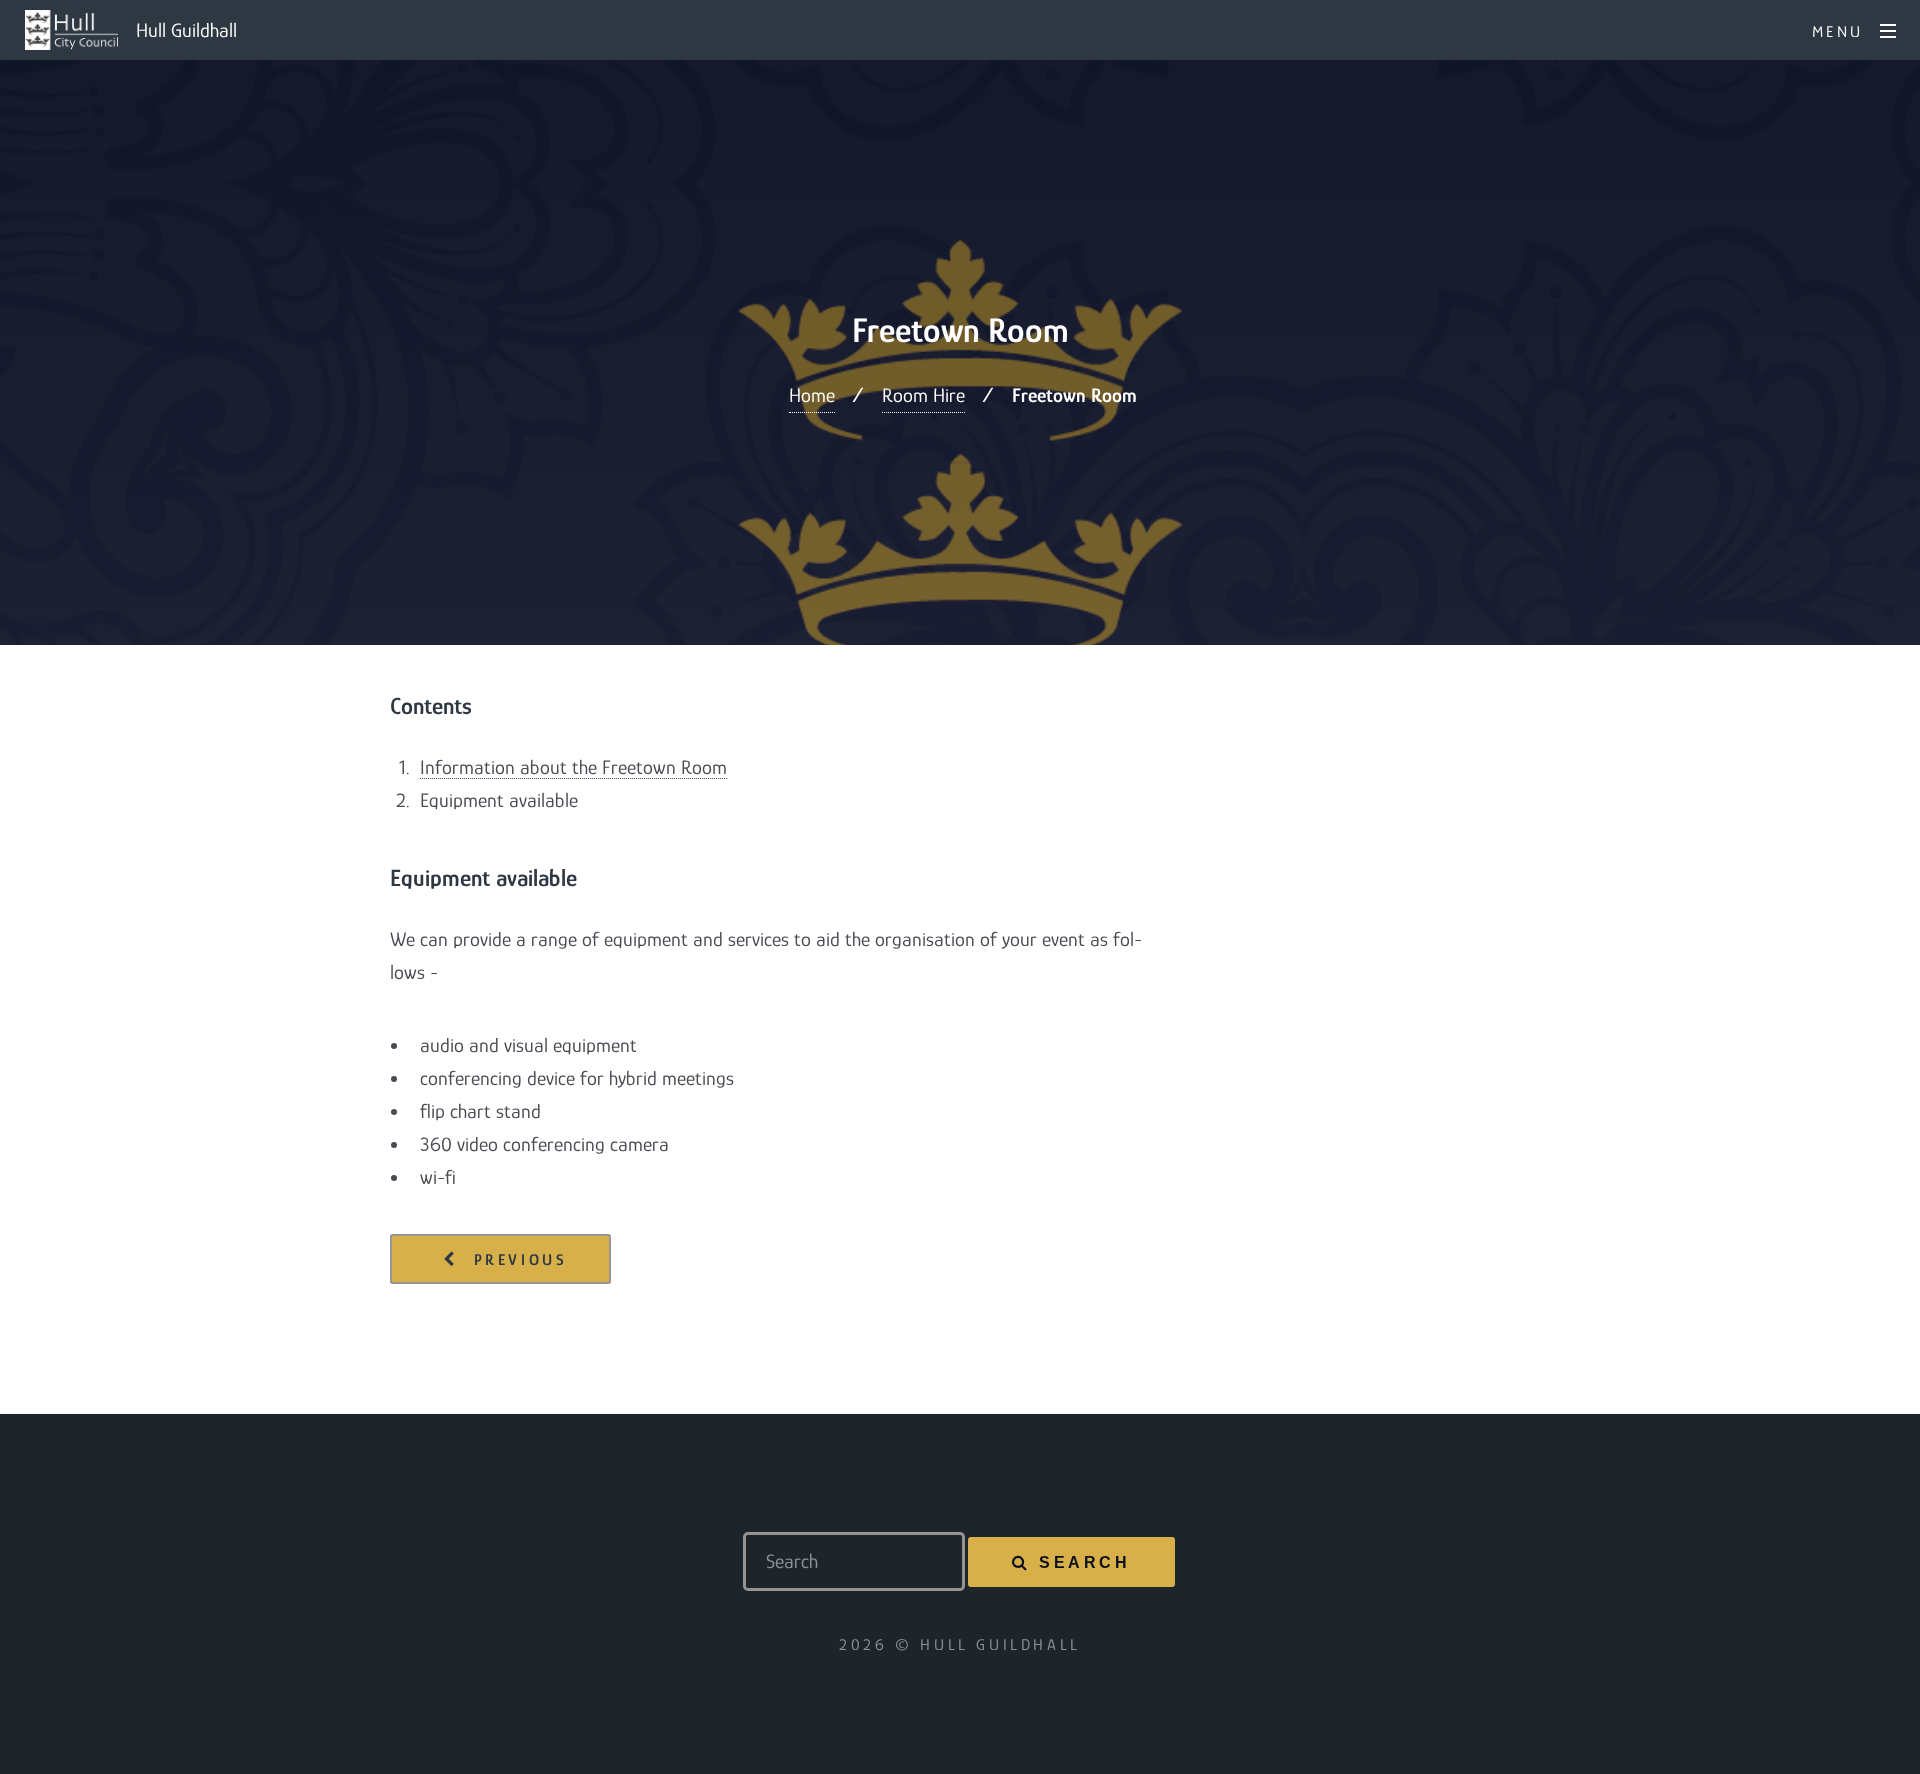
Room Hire (923, 395)
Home (812, 395)
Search (1085, 1562)
